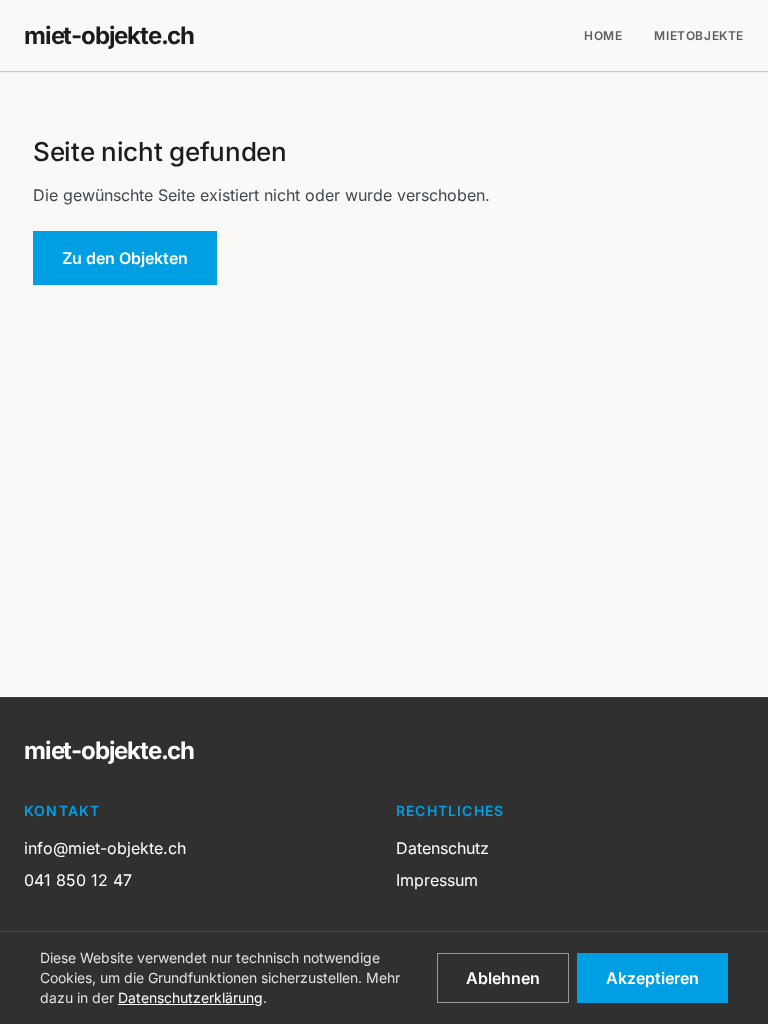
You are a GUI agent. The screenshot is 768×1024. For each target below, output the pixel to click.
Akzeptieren (652, 978)
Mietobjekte (699, 35)
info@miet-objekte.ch (105, 848)
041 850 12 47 (78, 880)
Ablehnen (503, 978)
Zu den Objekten (125, 258)
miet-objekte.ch (109, 35)
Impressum (437, 880)
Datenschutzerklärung (190, 997)
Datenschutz (442, 848)
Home (603, 35)
